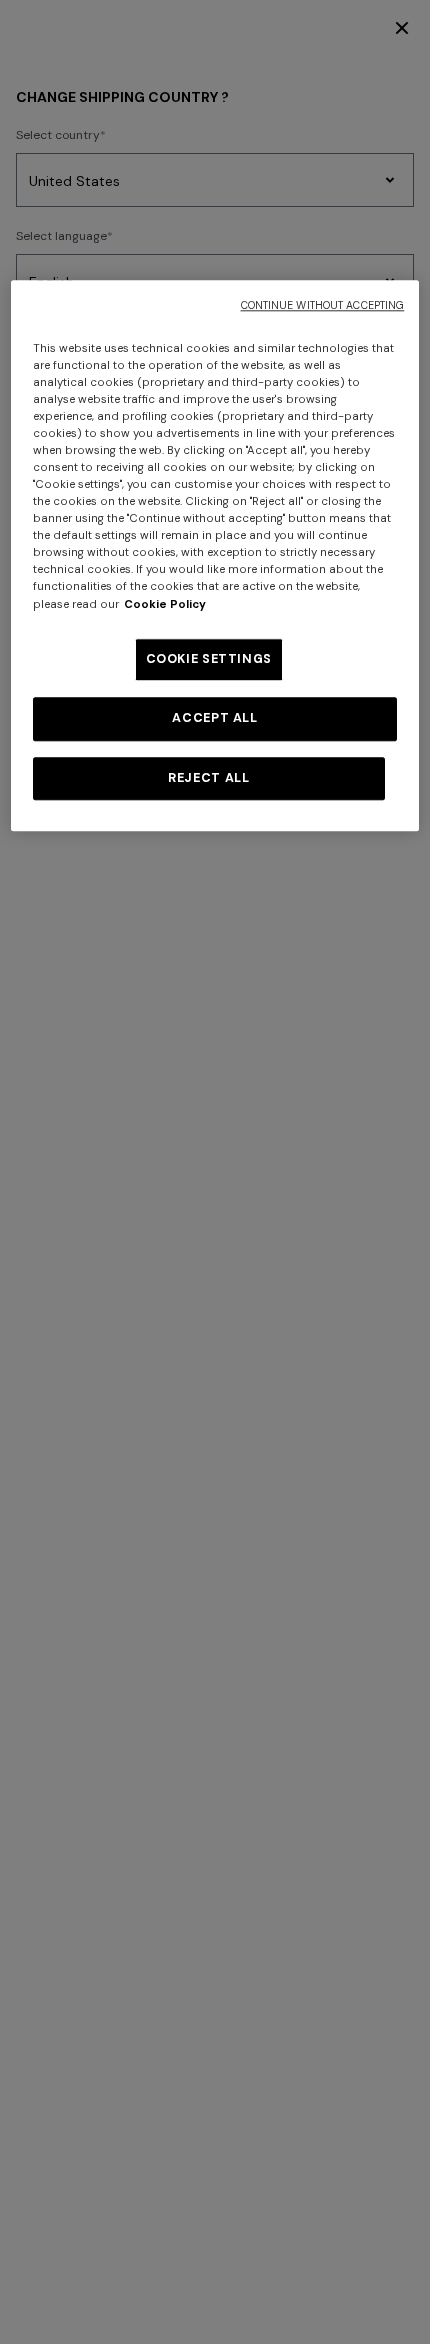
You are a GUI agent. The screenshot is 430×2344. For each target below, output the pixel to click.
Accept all (214, 718)
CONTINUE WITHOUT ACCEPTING (323, 305)
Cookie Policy (165, 604)
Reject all (208, 778)
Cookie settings (209, 659)
